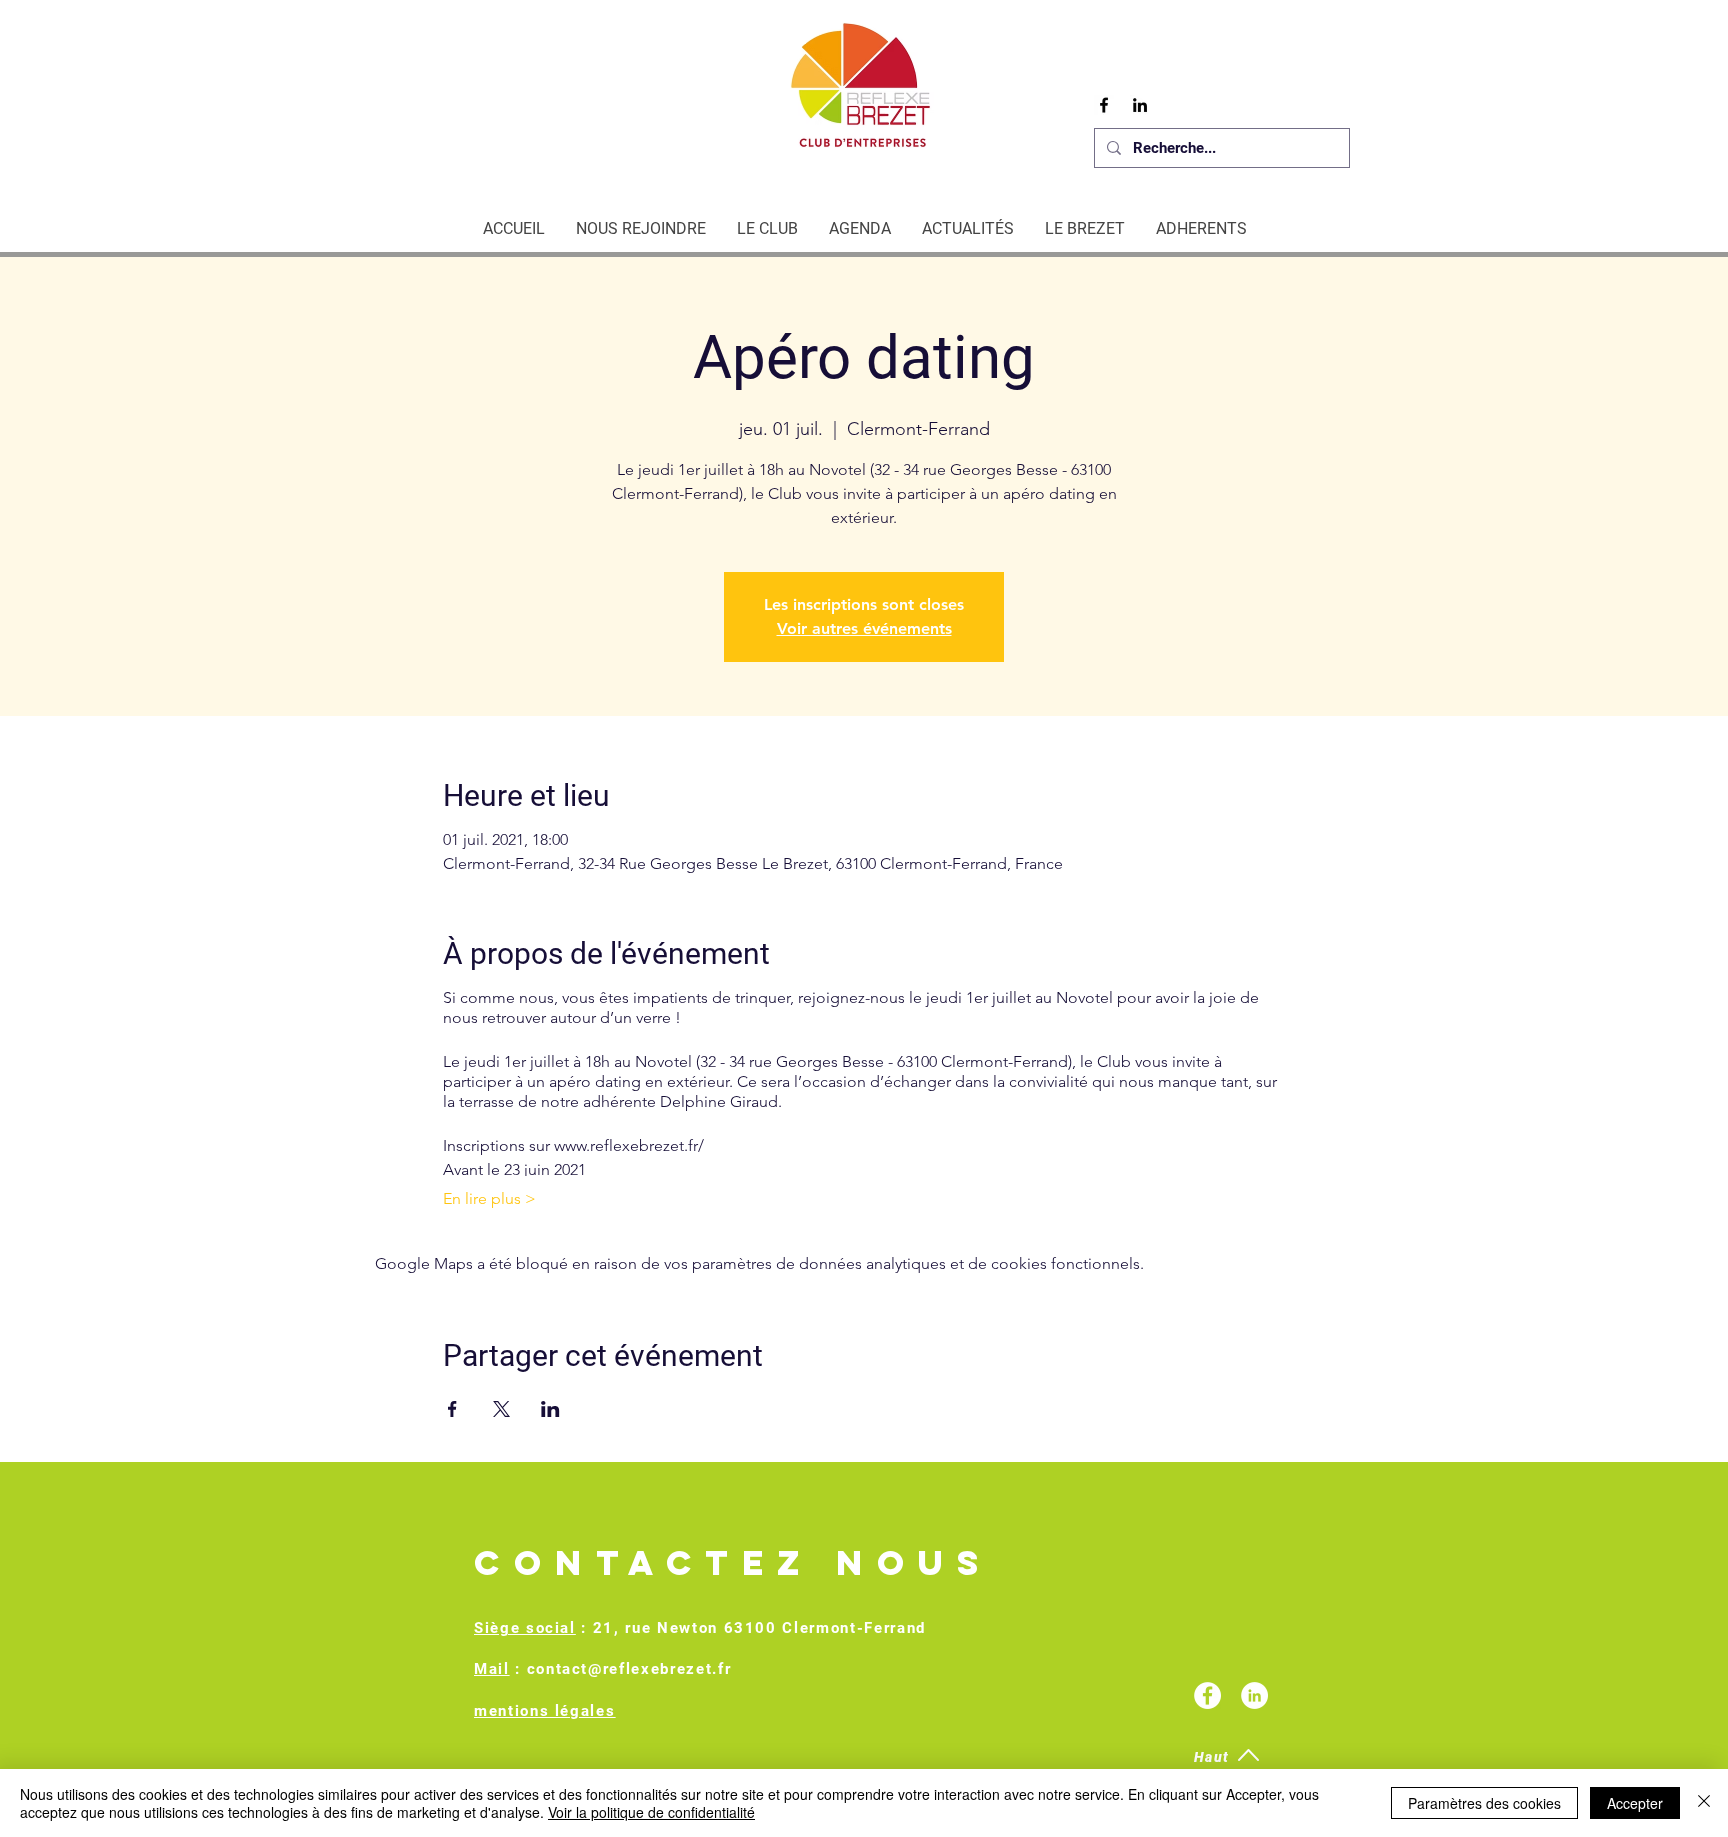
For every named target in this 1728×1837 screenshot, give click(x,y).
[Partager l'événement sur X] (501, 1409)
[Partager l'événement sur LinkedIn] (550, 1409)
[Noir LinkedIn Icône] (1140, 105)
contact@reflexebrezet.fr (629, 1669)
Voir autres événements (864, 628)
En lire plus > (489, 1198)
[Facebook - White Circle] (1207, 1695)
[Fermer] (1704, 1803)
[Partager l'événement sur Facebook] (452, 1409)
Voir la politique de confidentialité (651, 1812)
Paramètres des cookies (1484, 1803)
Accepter (1635, 1803)
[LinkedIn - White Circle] (1254, 1695)
